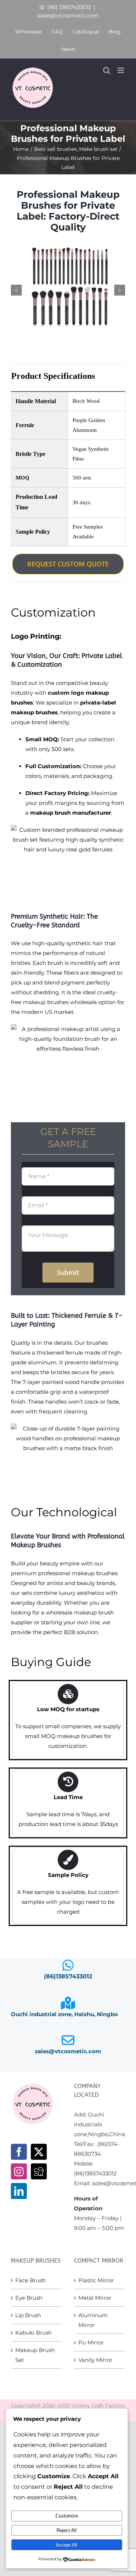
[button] (16, 290)
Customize (67, 2516)
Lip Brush (28, 2315)
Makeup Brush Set (35, 2355)
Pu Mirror (91, 2342)
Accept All (67, 2545)
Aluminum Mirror (93, 2320)
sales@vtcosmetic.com (68, 15)
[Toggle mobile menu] (121, 70)
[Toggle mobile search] (107, 70)
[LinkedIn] (19, 2191)
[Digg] (39, 2171)
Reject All (67, 2530)
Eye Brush (29, 2298)
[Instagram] (19, 2171)
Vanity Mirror (95, 2360)
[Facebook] (19, 2152)
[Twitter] (39, 2152)
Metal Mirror (95, 2298)
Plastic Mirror (96, 2280)
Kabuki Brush (34, 2333)
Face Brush (30, 2280)
